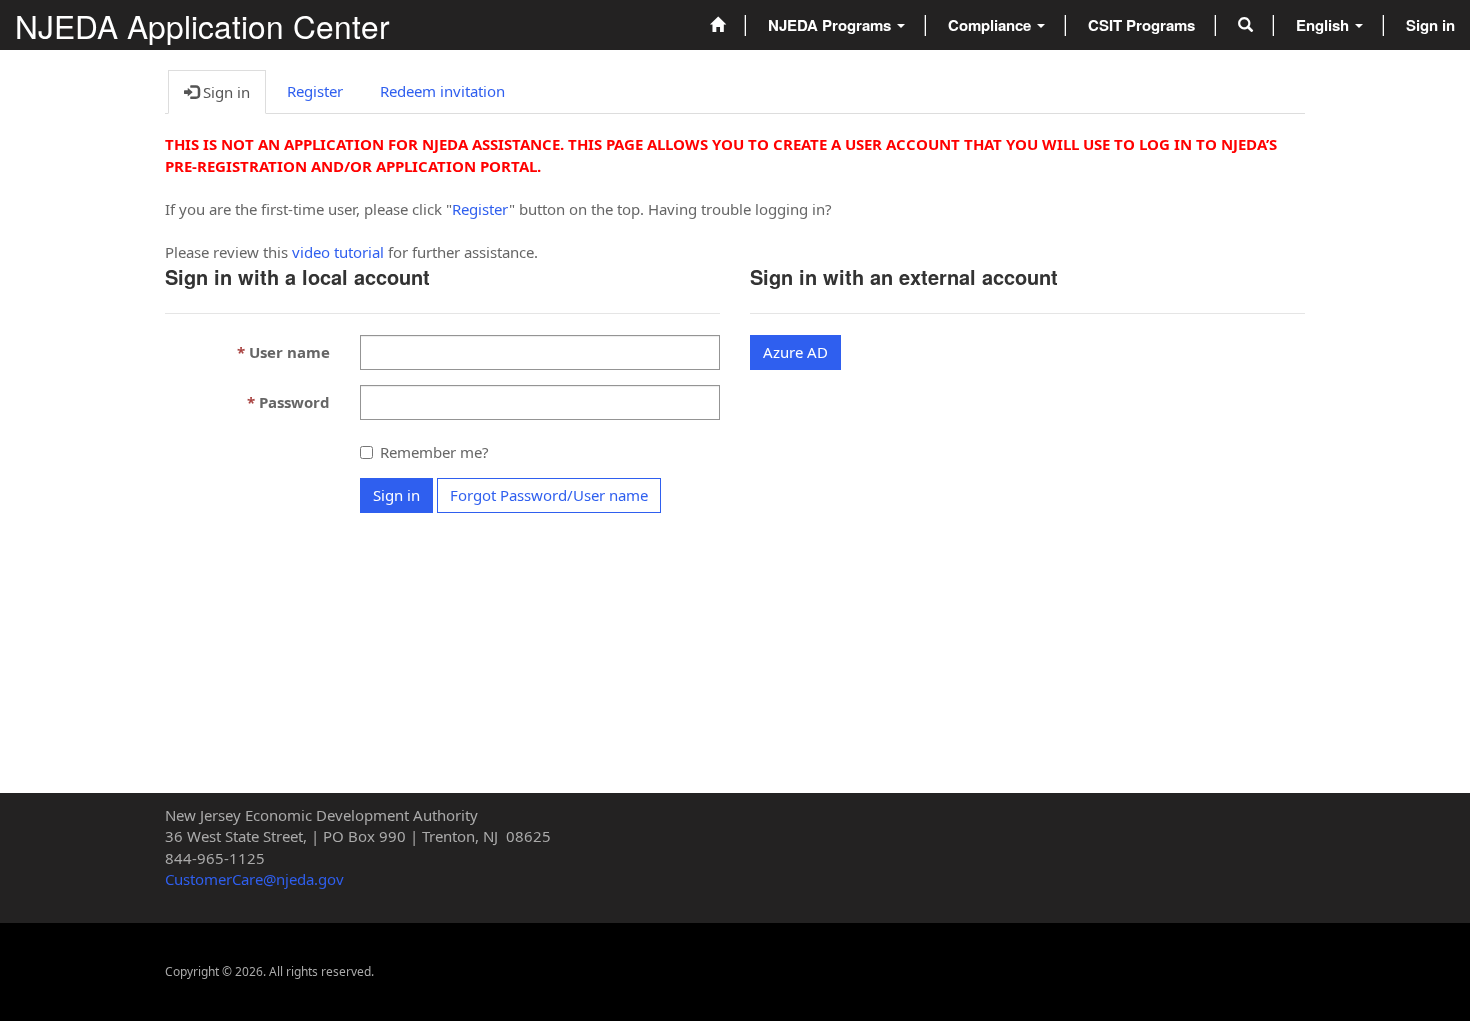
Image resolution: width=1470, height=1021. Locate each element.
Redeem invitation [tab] (442, 91)
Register (480, 209)
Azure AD (795, 352)
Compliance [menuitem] (991, 25)
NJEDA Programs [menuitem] (831, 25)
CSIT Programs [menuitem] (1141, 25)
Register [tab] (315, 91)
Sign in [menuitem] (1430, 25)
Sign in (396, 495)
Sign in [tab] (224, 92)
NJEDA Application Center (202, 25)
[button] (1245, 25)
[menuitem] (717, 25)
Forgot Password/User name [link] (549, 495)
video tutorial (338, 252)
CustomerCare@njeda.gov (254, 879)
